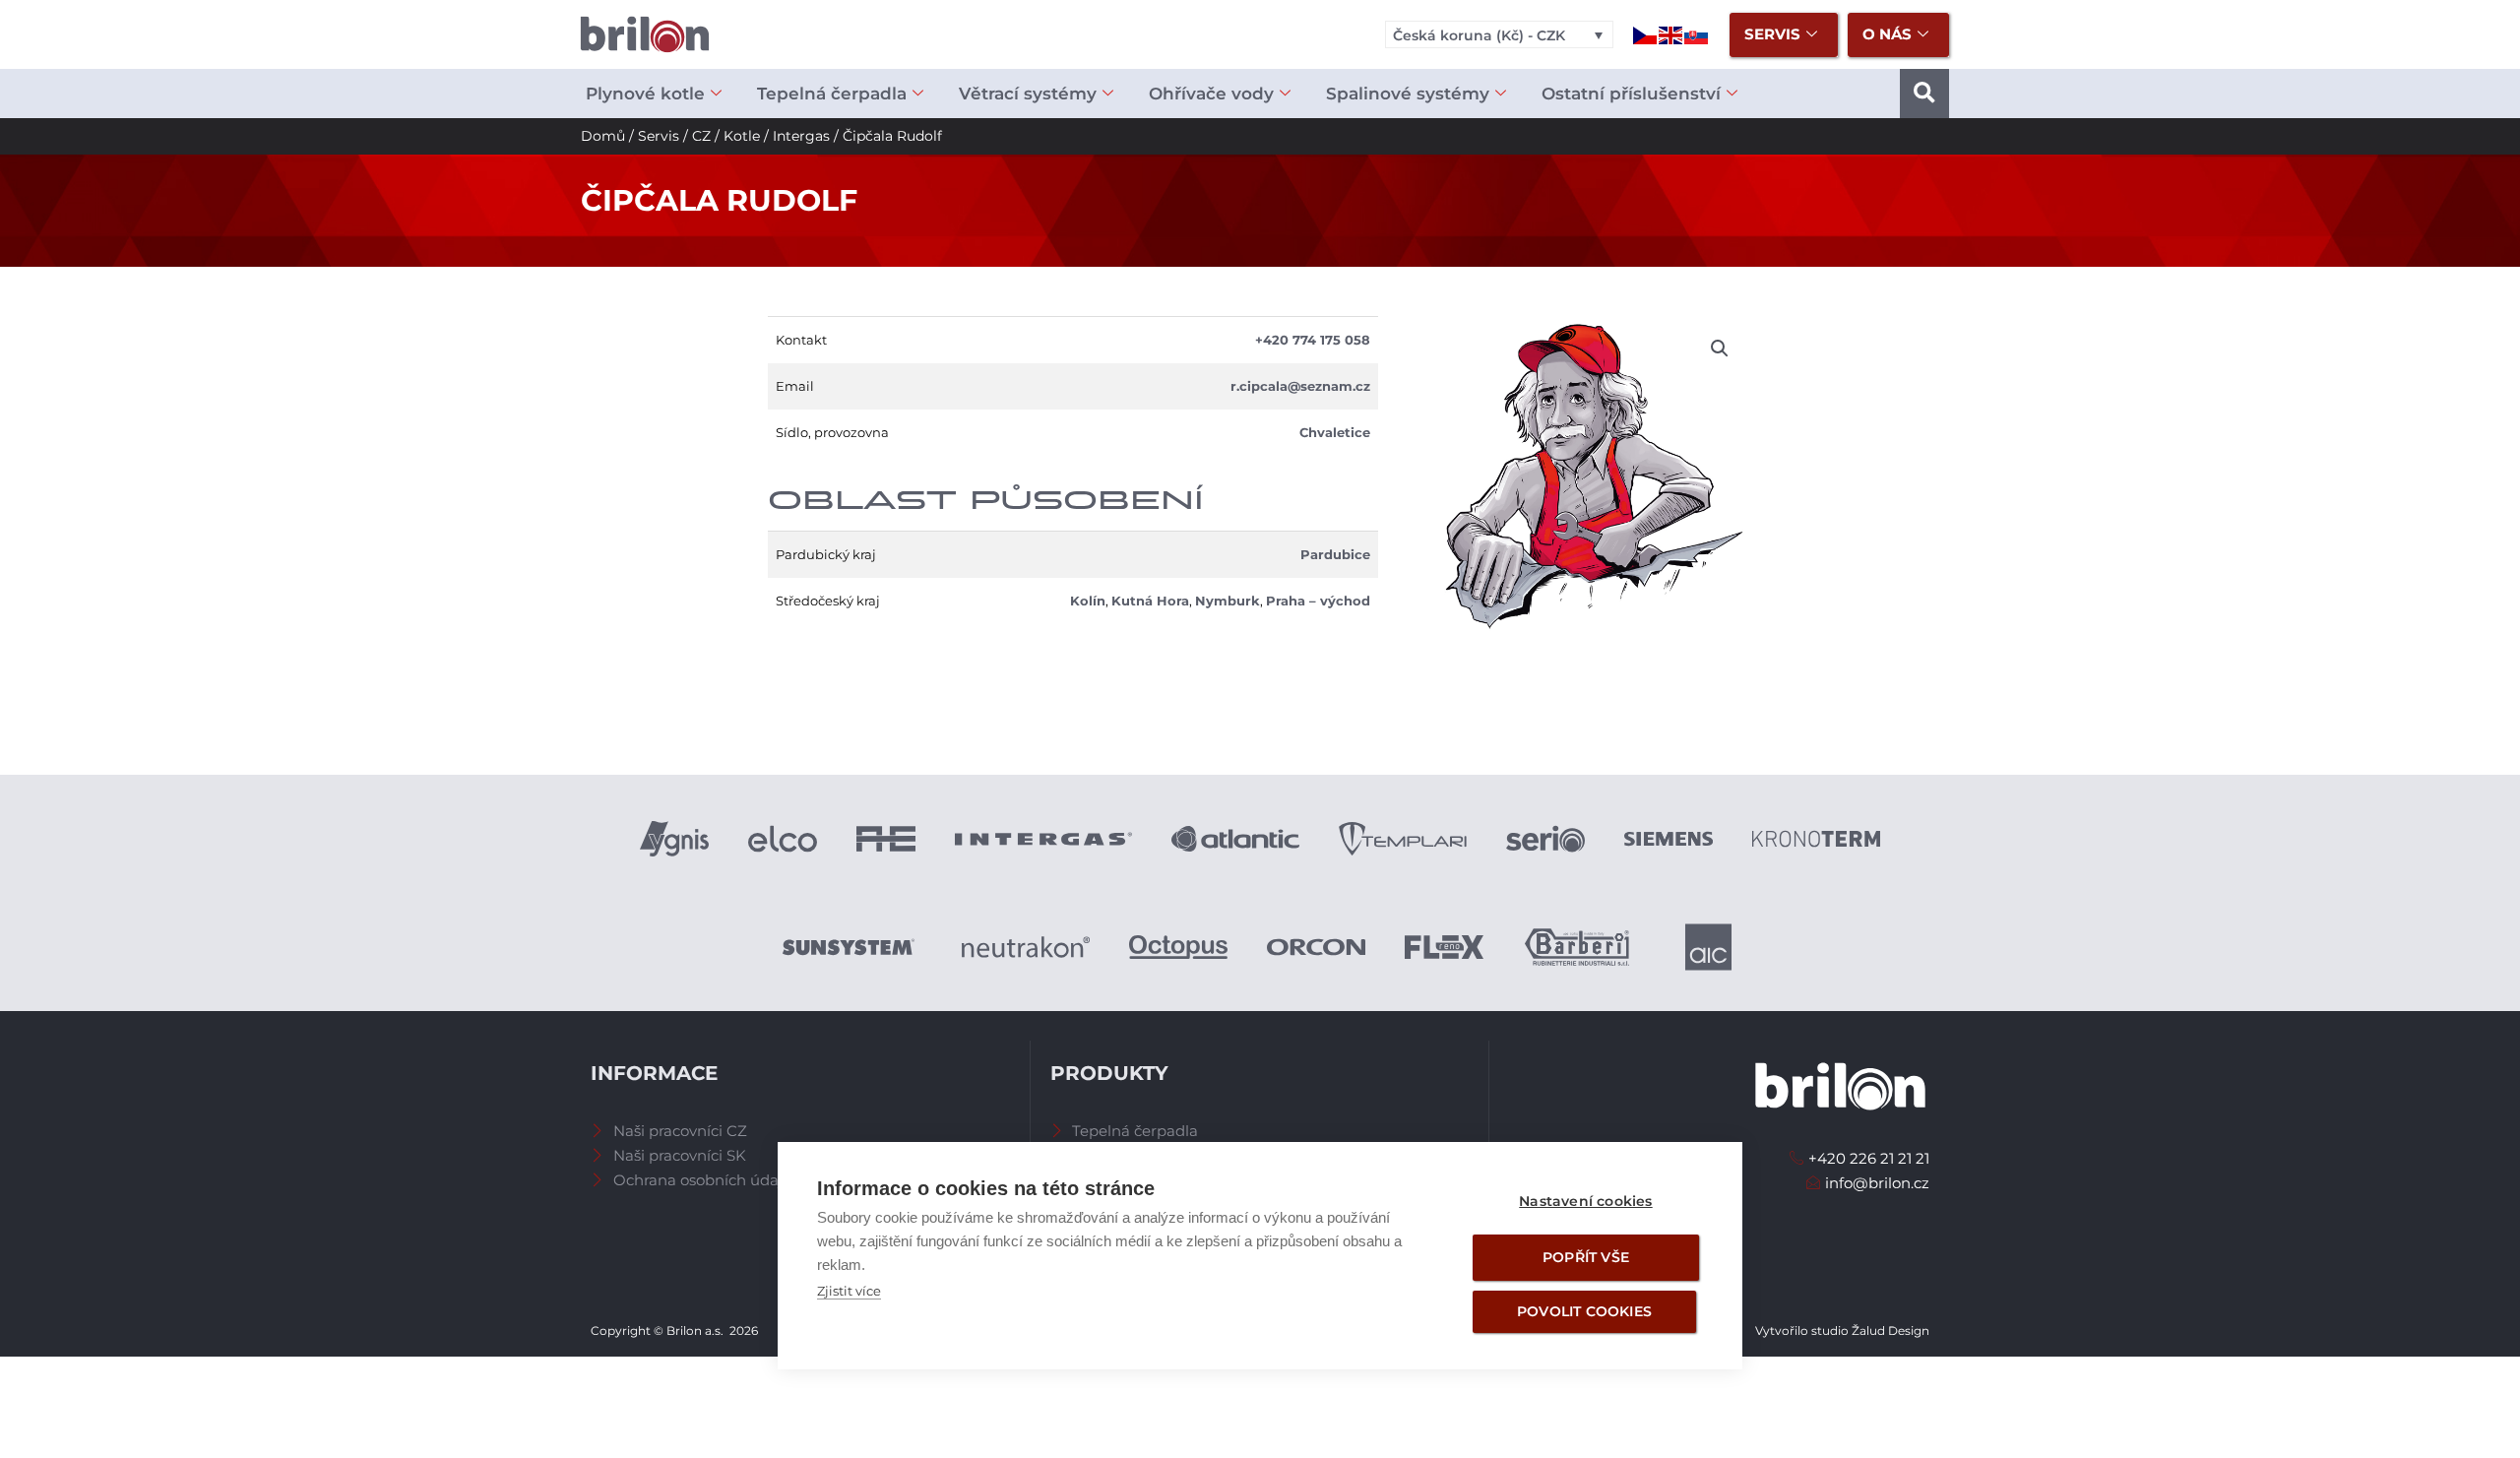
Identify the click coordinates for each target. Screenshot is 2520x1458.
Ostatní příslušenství (1631, 94)
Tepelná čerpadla (832, 94)
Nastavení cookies (1585, 1201)
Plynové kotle (645, 94)
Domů (603, 136)
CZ (701, 136)
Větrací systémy (1028, 94)
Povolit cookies (1584, 1311)
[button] (1924, 94)
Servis (659, 136)
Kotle (742, 136)
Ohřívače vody (1211, 94)
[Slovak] (1697, 34)
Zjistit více (849, 1291)
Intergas (801, 136)
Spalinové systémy (1408, 94)
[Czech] (1646, 34)
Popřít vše (1586, 1257)
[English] (1671, 34)
